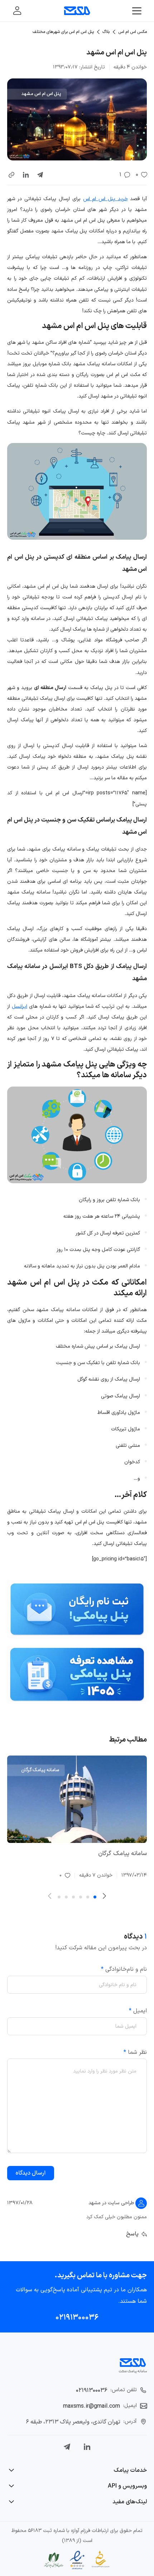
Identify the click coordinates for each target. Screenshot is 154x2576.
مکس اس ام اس (133, 32)
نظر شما (135, 2052)
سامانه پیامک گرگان (122, 1854)
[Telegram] (67, 2447)
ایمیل (138, 2011)
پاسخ (132, 2234)
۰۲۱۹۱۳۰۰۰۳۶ (77, 2318)
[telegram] (40, 175)
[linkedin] (26, 175)
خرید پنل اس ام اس (105, 199)
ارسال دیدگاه (31, 2173)
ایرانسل (20, 1007)
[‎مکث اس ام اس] (77, 11)
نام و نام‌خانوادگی (124, 1969)
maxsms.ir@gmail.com (92, 2406)
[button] (11, 175)
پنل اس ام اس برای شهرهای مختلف (63, 32)
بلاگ (106, 32)
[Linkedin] (87, 2447)
